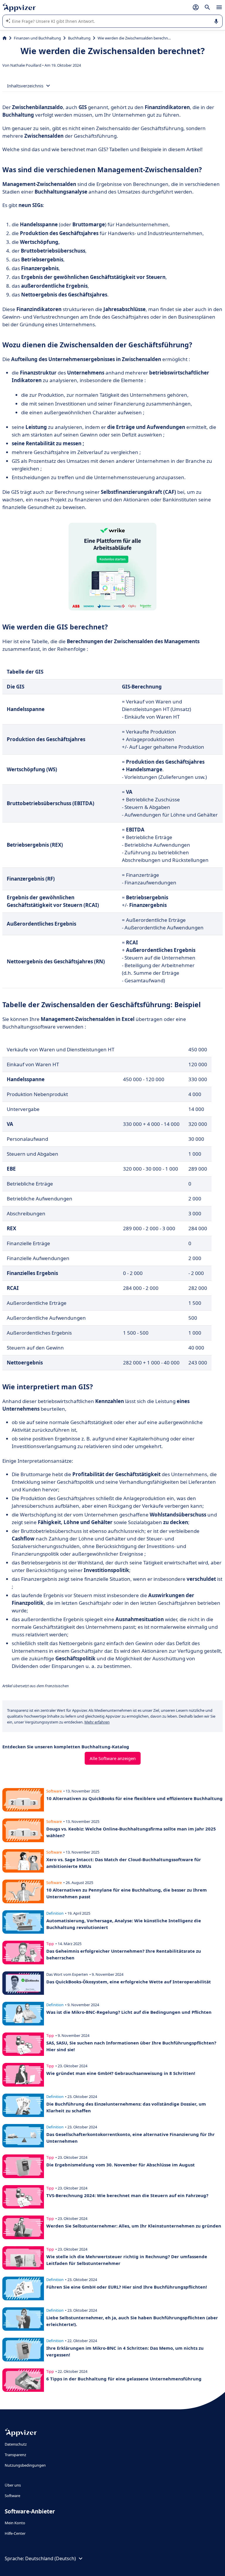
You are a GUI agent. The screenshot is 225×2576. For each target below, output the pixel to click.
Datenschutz (16, 2444)
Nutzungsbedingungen (25, 2465)
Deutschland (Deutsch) (51, 2558)
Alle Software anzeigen (113, 1758)
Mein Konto (15, 2523)
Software (12, 2496)
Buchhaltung (79, 38)
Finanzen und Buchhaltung (37, 38)
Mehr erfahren (97, 1722)
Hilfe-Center (15, 2533)
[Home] (5, 38)
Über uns (13, 2485)
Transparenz (15, 2455)
